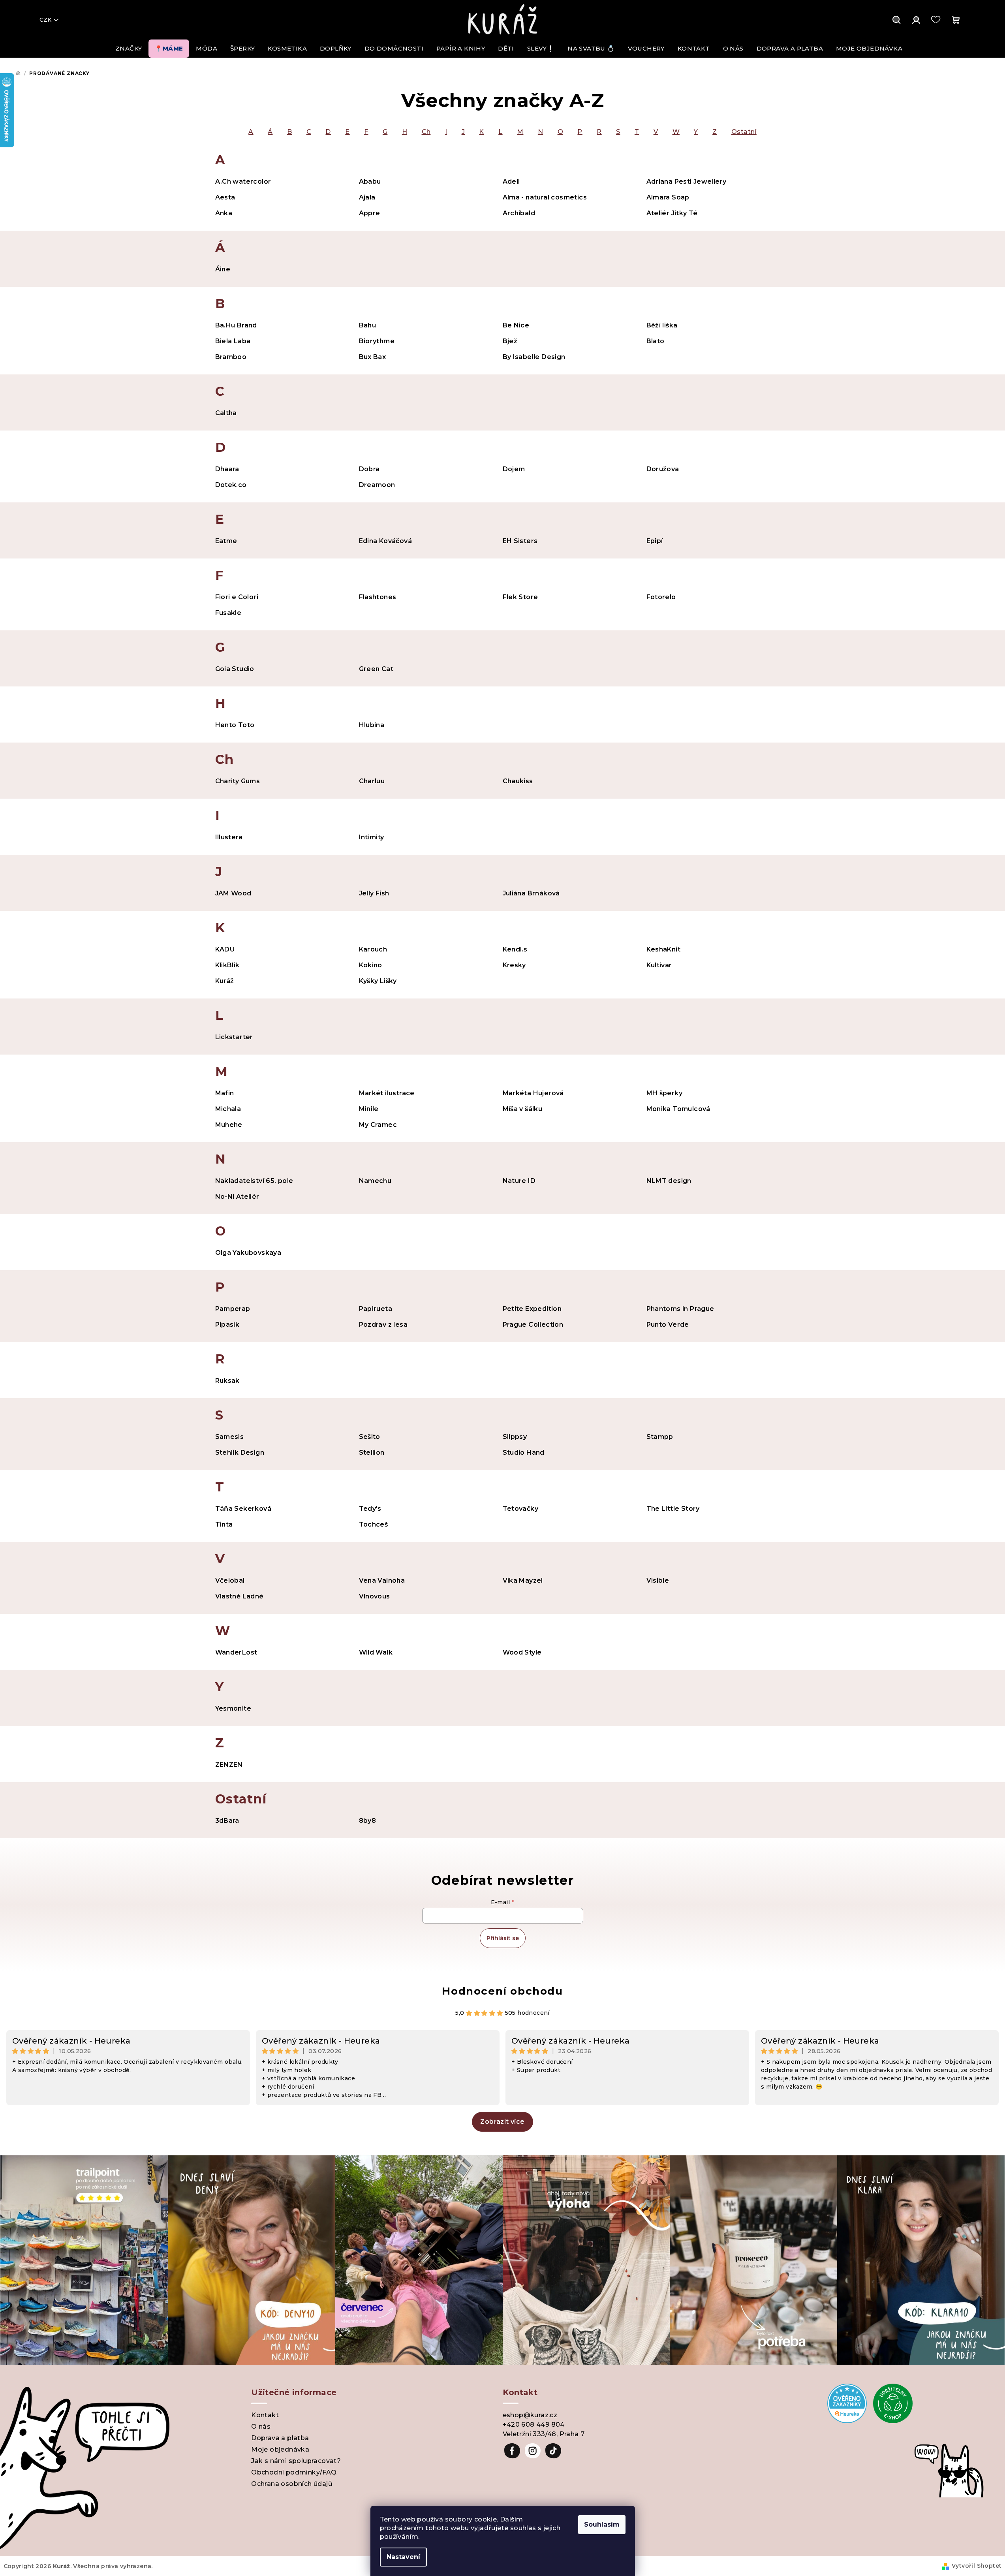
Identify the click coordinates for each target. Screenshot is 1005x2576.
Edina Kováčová (386, 541)
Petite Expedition (532, 1309)
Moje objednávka (280, 2449)
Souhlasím (602, 2524)
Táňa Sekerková (243, 1509)
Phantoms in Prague (680, 1309)
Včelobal (230, 1580)
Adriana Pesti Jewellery (687, 181)
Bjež (510, 341)
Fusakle (228, 613)
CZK (45, 20)
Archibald (519, 213)
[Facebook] (512, 2451)
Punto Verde (668, 1325)
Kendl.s (515, 949)
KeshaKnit (664, 949)
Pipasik (227, 1325)
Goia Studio (235, 669)
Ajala (367, 197)
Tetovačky (521, 1509)
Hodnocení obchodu (502, 1991)
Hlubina (372, 725)
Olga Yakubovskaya (248, 1253)
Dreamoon (377, 485)
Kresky (514, 965)
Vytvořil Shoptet (977, 2566)
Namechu (375, 1181)
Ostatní (744, 132)
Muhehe (229, 1125)
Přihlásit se (503, 1938)
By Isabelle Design (534, 357)
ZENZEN (229, 1765)
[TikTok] (553, 2451)
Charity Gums (238, 781)
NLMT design (669, 1181)
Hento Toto (235, 725)
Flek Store (520, 597)
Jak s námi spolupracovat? (296, 2461)
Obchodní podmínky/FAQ (294, 2472)
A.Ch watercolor (243, 181)
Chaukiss (518, 781)
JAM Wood (233, 893)
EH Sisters (520, 541)
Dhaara (227, 469)
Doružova (663, 469)
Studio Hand (524, 1453)
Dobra (369, 469)
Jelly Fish (374, 893)
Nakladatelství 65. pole (254, 1181)
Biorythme (377, 341)
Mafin (225, 1093)
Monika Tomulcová (678, 1109)
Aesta (225, 197)
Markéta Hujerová (533, 1093)
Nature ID (519, 1181)
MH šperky (665, 1093)
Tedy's (370, 1509)
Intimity (372, 837)
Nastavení (403, 2557)
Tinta (224, 1524)
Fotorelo (661, 597)
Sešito (370, 1437)
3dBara (227, 1821)
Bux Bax (373, 357)
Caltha (226, 413)
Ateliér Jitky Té (672, 213)
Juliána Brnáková (531, 893)
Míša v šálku (523, 1109)
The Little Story (673, 1509)
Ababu (370, 181)
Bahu (368, 325)
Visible (658, 1580)
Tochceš (374, 1524)
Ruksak (227, 1381)
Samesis (230, 1437)
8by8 (368, 1821)
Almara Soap (668, 197)
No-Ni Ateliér (237, 1197)
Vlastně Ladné (240, 1596)
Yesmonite (233, 1708)
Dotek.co (231, 485)
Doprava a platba (280, 2438)
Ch (426, 132)
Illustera (229, 837)
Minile (369, 1109)
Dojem (514, 469)
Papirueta (376, 1309)
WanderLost (236, 1652)
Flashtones (378, 597)
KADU (225, 949)
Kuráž (225, 981)
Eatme (226, 541)
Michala (228, 1109)
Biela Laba (233, 341)
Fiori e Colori (237, 597)
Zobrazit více (502, 2122)
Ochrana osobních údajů (292, 2484)
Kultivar (659, 965)
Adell (511, 181)
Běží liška (662, 325)
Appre (370, 213)
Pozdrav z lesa (383, 1325)
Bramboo (231, 357)
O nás (261, 2427)
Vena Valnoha (382, 1580)
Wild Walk (376, 1652)
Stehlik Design (240, 1453)
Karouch (373, 949)
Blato (656, 341)
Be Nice (516, 325)
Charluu (372, 781)
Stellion (372, 1453)
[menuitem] (129, 49)
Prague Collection (533, 1325)
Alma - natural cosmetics (545, 197)
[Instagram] (533, 2451)
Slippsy (515, 1437)
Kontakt (265, 2415)
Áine (223, 269)
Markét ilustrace (387, 1093)
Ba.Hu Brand (236, 325)
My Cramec (378, 1125)
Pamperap (233, 1309)
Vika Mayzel (523, 1580)
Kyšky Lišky (378, 981)
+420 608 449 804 (534, 2425)
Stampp (660, 1437)
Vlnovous (375, 1596)
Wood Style (522, 1652)
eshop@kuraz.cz (530, 2415)
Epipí (655, 541)
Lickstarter (234, 1037)
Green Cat (376, 669)
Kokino (371, 965)
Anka (224, 213)
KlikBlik (227, 965)
